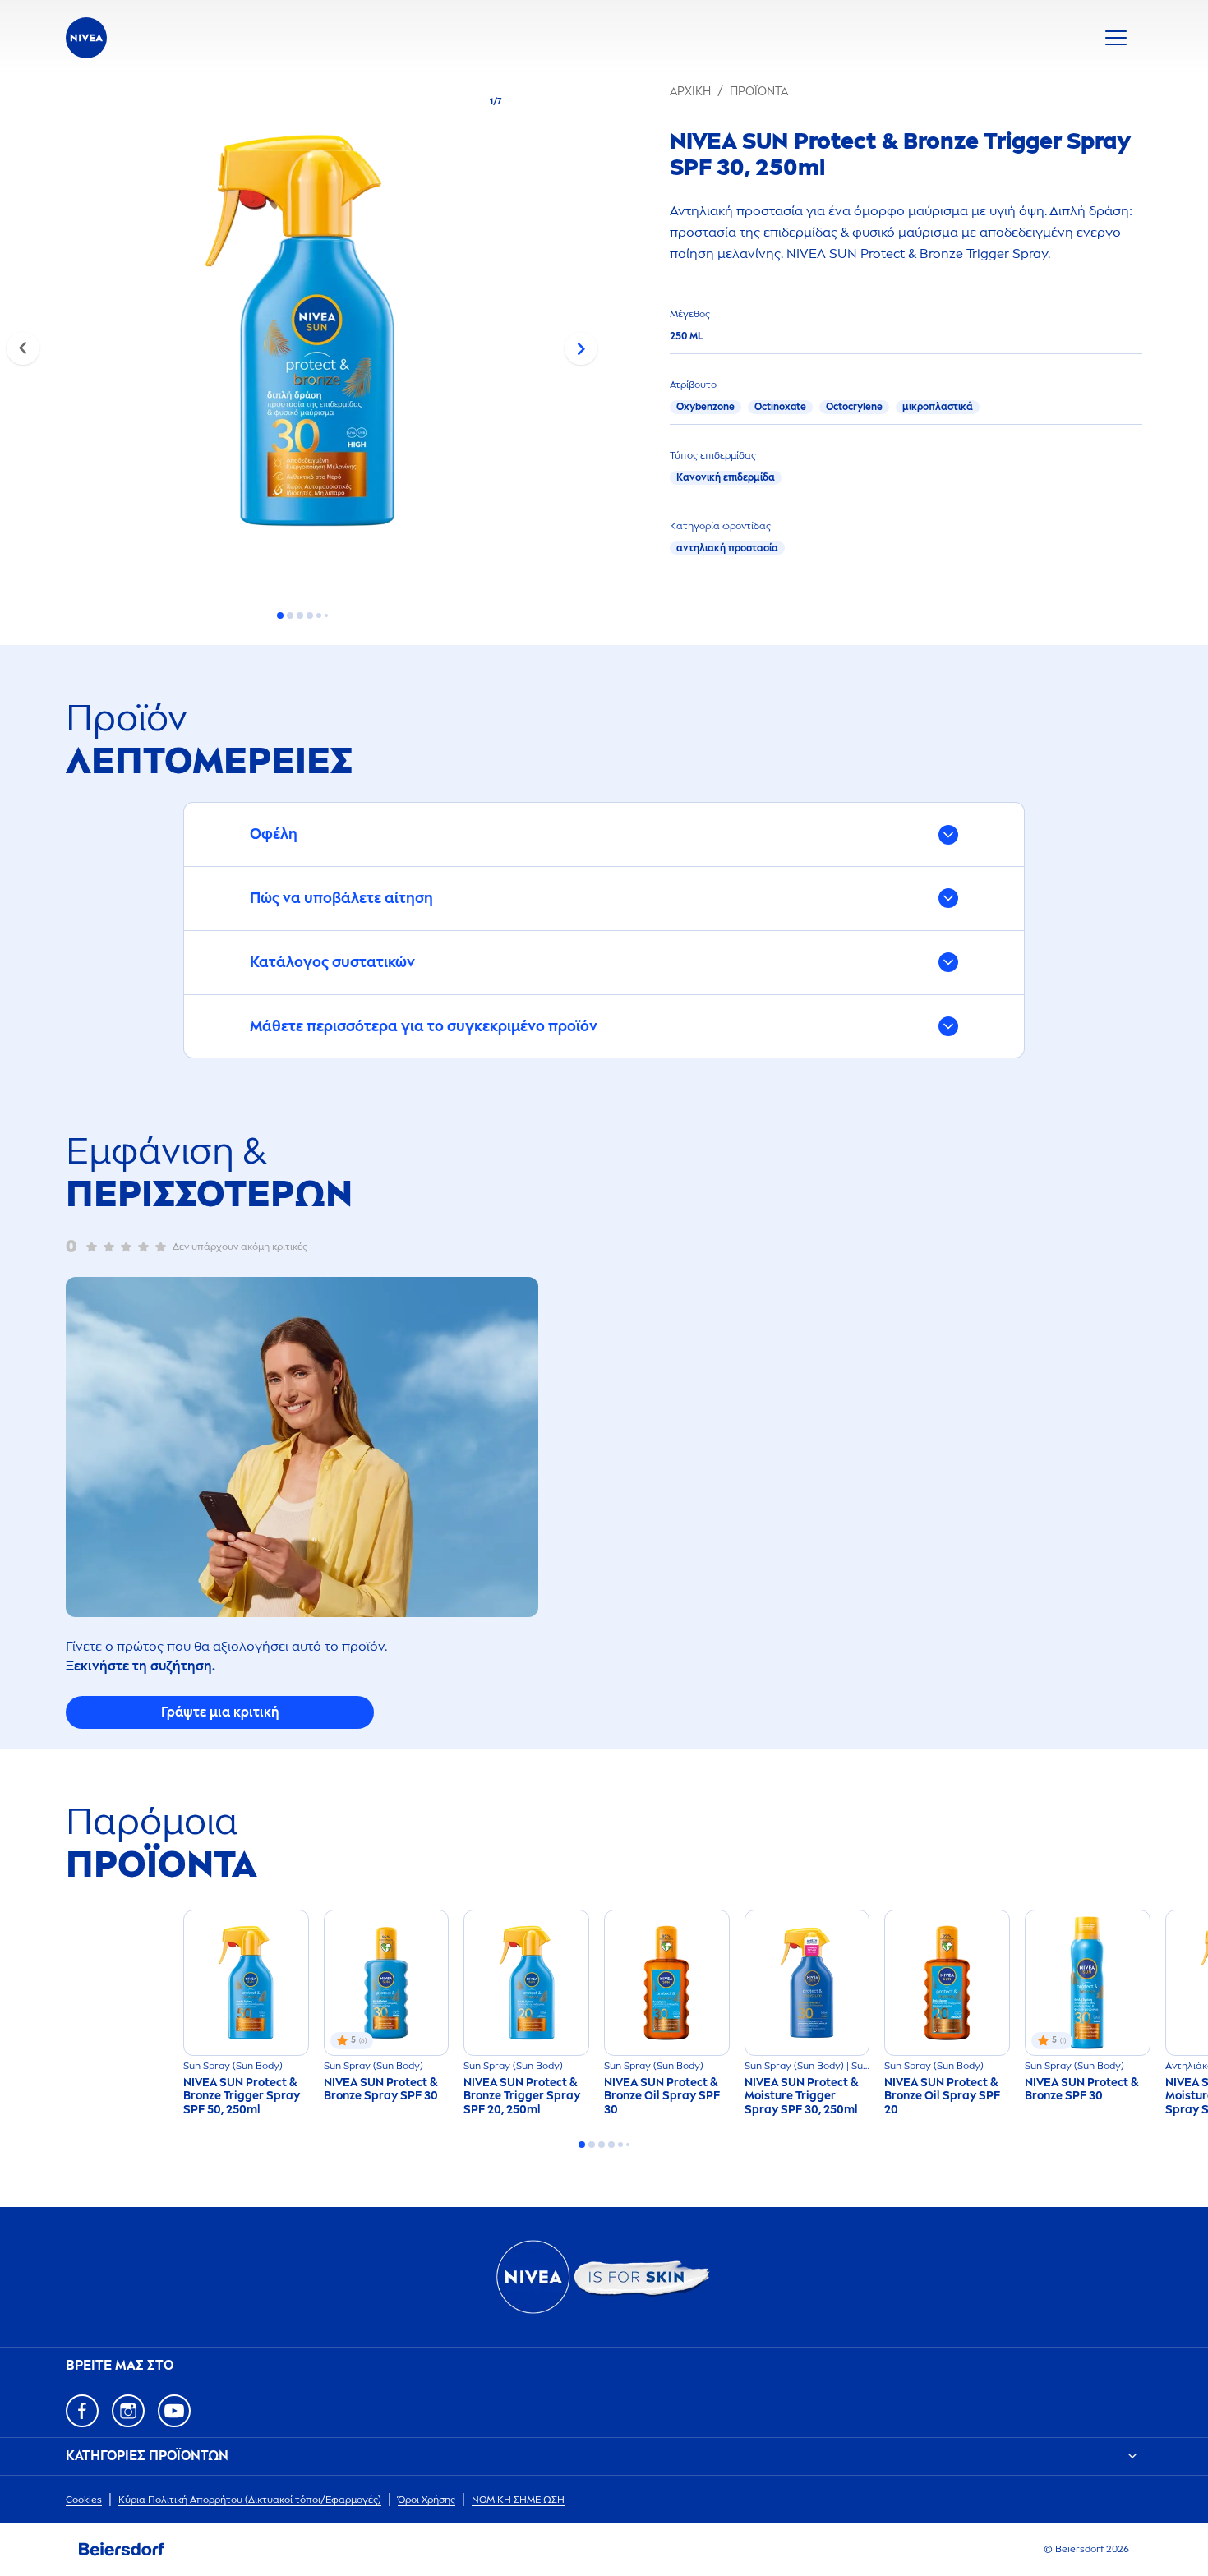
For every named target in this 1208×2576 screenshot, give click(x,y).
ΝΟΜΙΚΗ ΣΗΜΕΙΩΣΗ (518, 2500)
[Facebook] (82, 2411)
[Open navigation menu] (1116, 38)
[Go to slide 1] (280, 615)
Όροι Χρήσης (426, 2500)
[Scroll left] (23, 348)
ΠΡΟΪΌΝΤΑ (759, 92)
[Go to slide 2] (290, 615)
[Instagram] (128, 2411)
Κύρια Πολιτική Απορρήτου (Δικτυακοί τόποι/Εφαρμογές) (250, 2500)
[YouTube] (174, 2411)
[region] (302, 336)
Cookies (84, 2500)
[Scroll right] (581, 348)
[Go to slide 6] (326, 615)
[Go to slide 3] (300, 615)
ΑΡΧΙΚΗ (690, 92)
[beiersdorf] (122, 2550)
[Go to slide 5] (319, 615)
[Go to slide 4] (310, 615)
